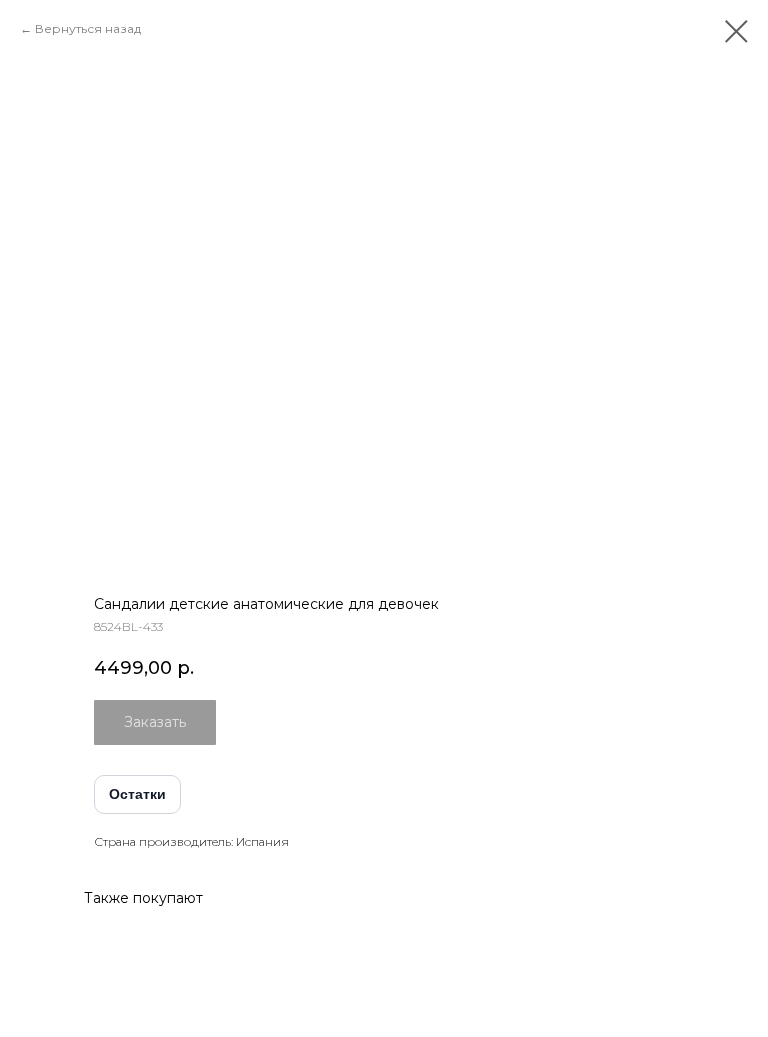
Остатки (137, 794)
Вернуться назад (88, 28)
